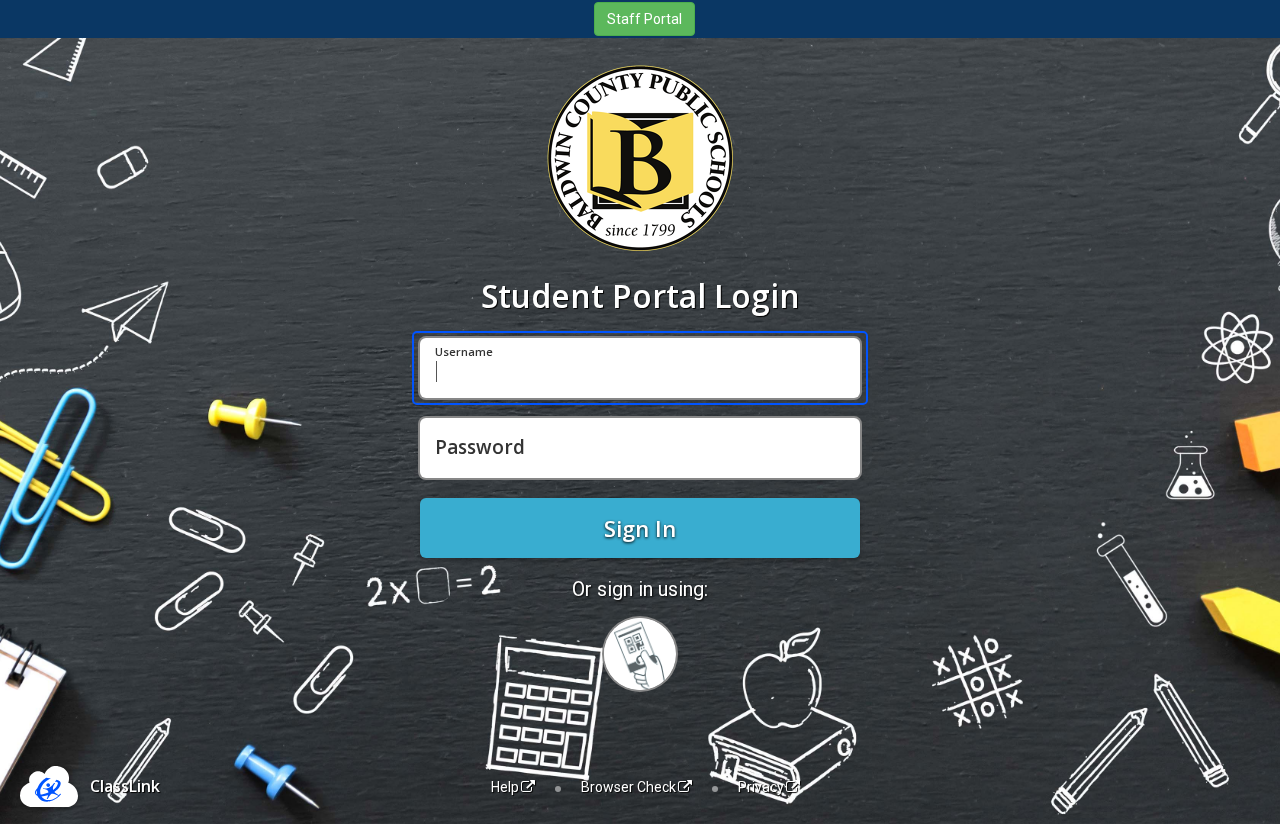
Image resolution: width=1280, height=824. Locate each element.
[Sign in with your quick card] (640, 654)
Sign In (640, 528)
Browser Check (628, 787)
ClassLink (125, 786)
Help (505, 787)
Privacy (761, 787)
